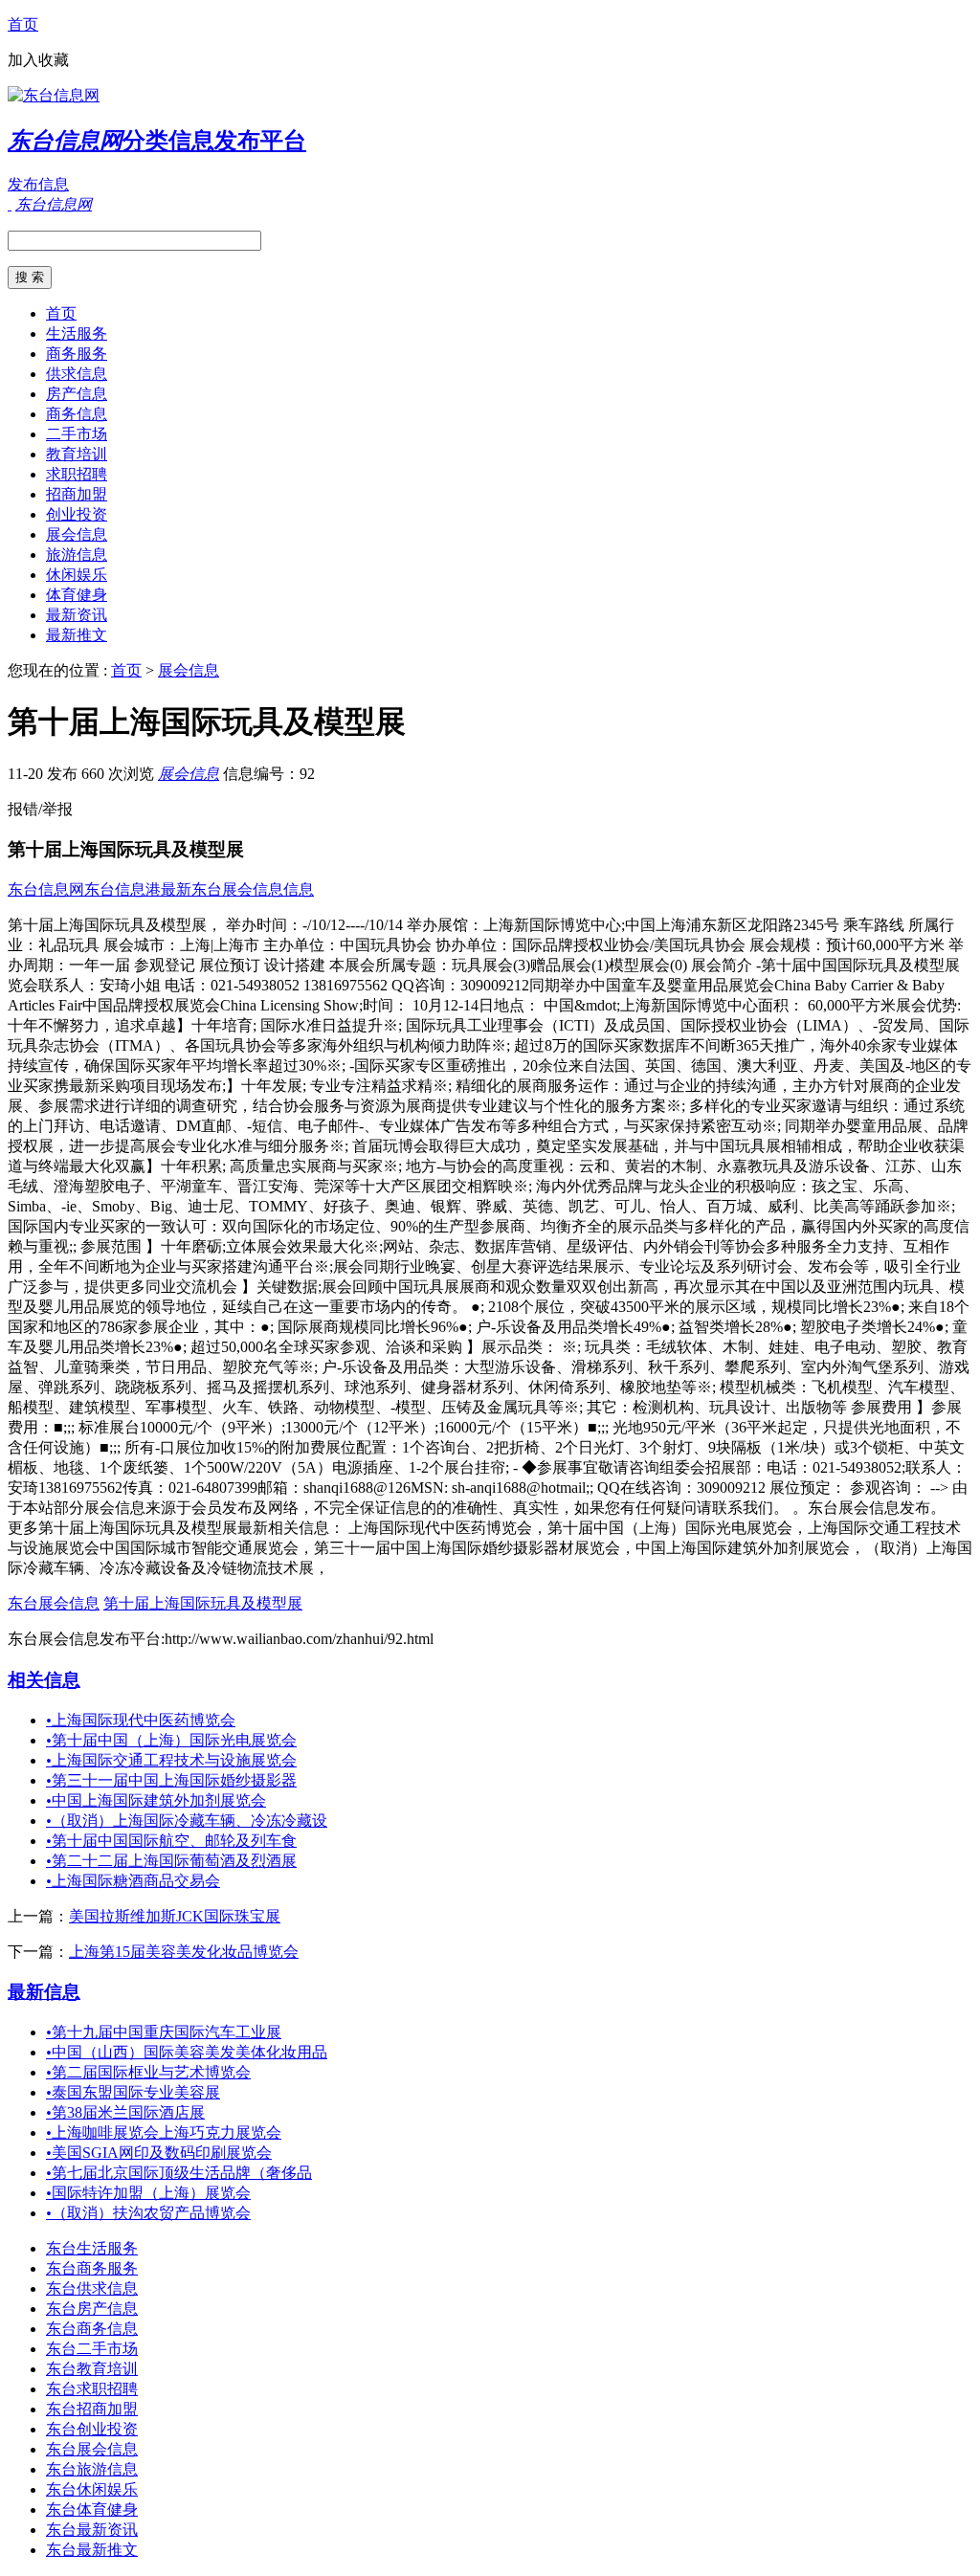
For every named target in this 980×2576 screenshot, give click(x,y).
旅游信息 (77, 555)
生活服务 (77, 333)
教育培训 (77, 454)
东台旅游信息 (92, 2469)
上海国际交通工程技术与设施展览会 (171, 1760)
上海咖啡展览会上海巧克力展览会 (164, 2132)
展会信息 (77, 534)
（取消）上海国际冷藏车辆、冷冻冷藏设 (187, 1821)
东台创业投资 (92, 2429)
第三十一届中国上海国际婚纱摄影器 (171, 1780)
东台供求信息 (92, 2288)
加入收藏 (38, 60)
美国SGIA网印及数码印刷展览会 (159, 2153)
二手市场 (77, 434)
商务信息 (77, 414)
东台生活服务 (92, 2248)
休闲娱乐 (77, 575)
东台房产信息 (92, 2309)
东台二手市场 (92, 2349)
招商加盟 (77, 494)
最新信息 (44, 1992)
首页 (23, 24)
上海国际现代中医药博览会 (141, 1720)
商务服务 (77, 354)
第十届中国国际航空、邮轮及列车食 (171, 1841)
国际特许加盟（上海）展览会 (148, 2193)
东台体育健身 (92, 2509)
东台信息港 (122, 889)
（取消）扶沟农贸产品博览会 (148, 2213)
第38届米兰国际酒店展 (125, 2112)
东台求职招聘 (92, 2389)
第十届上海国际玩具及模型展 (203, 1603)
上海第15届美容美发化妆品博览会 (184, 1952)
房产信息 (77, 394)
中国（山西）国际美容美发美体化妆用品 (187, 2052)
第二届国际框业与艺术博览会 (148, 2072)
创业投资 (77, 514)
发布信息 (38, 184)
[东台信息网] (54, 95)
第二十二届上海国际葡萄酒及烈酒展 (171, 1861)
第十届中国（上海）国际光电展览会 (171, 1740)
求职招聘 (77, 474)
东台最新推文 (92, 2550)
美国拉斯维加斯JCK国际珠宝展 (175, 1916)
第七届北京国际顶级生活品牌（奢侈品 (179, 2173)
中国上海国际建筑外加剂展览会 (156, 1800)
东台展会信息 (54, 1603)
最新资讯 (77, 615)
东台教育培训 (92, 2369)
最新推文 (77, 635)
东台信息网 (46, 889)
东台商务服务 (92, 2268)
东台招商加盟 (92, 2409)
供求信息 (77, 374)
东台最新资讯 (92, 2530)
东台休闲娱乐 (92, 2489)
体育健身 (77, 595)
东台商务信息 (92, 2329)
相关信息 (44, 1680)
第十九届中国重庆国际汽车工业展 (164, 2032)
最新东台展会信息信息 (237, 889)
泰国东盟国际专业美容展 (133, 2092)
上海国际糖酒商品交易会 (133, 1881)
